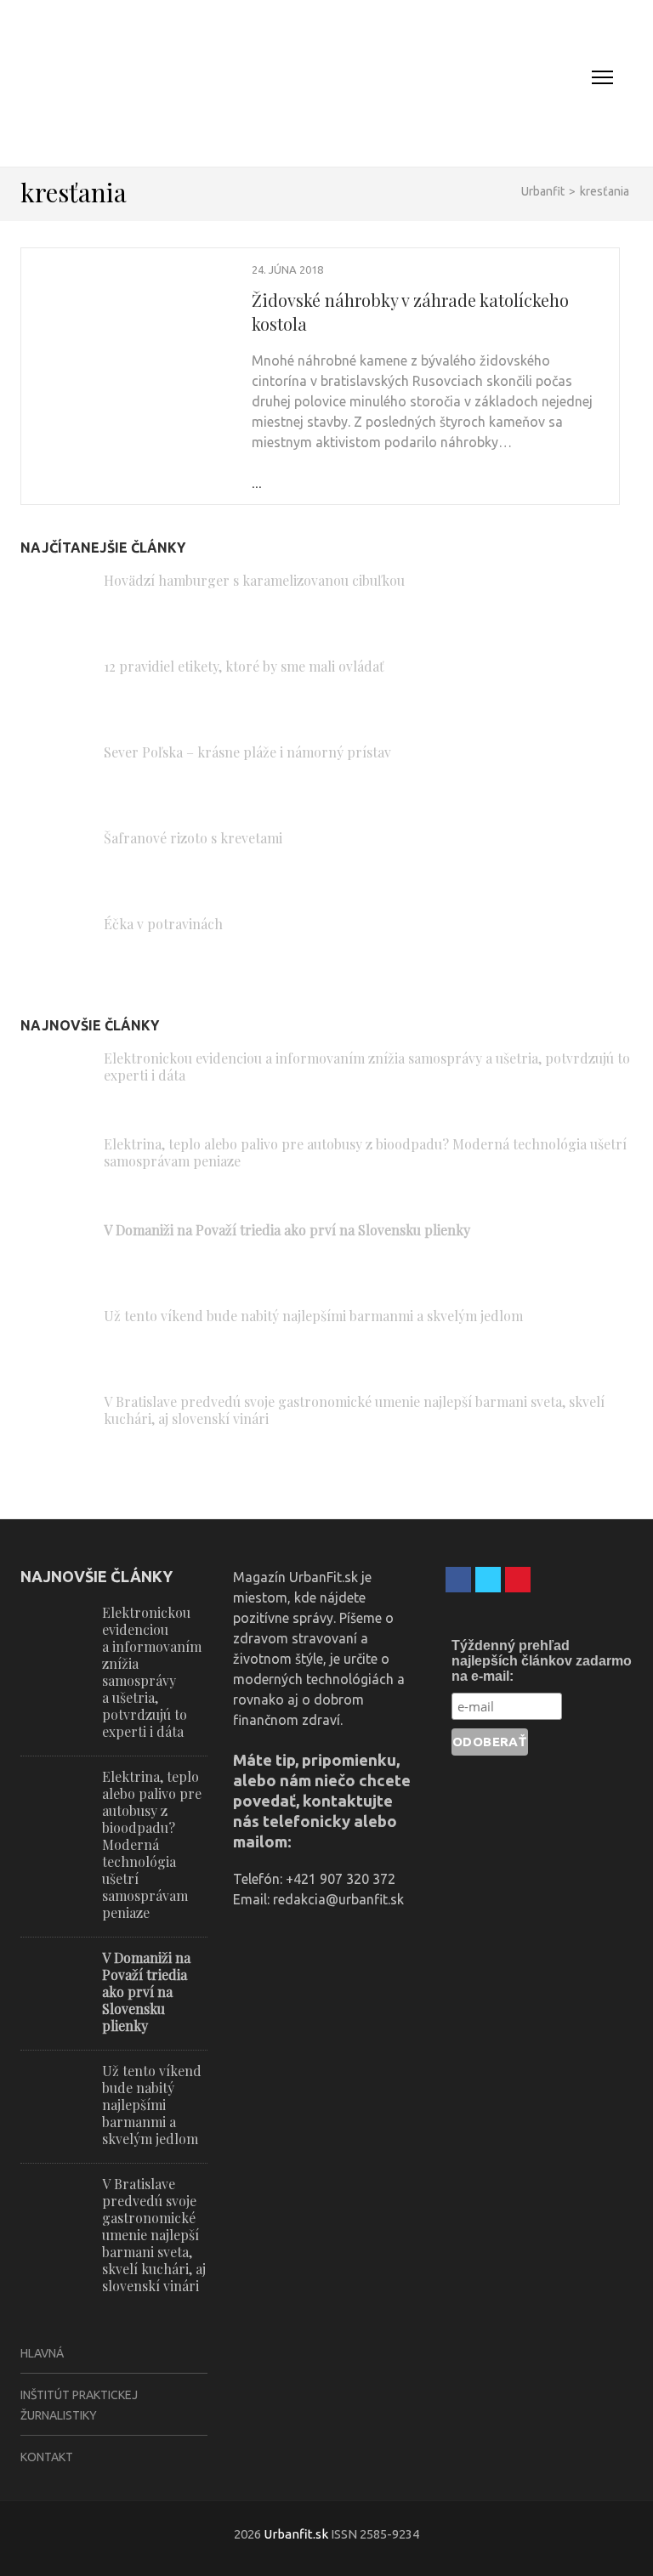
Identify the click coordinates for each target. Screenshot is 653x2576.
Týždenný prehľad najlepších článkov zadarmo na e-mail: (542, 1661)
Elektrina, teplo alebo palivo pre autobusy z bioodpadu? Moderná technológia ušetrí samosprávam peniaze (365, 1152)
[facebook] (458, 1580)
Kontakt (47, 2457)
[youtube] (518, 1580)
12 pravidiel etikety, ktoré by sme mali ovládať (244, 666)
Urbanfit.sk (296, 2534)
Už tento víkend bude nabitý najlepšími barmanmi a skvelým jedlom (313, 1316)
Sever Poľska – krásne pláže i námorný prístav (247, 752)
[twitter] (488, 1580)
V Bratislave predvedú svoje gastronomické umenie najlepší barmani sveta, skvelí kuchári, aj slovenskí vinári (354, 1410)
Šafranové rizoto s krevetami (193, 838)
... (257, 483)
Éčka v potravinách (163, 924)
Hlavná (42, 2353)
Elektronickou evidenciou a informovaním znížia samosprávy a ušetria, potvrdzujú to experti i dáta (367, 1067)
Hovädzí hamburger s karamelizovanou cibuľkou (254, 580)
